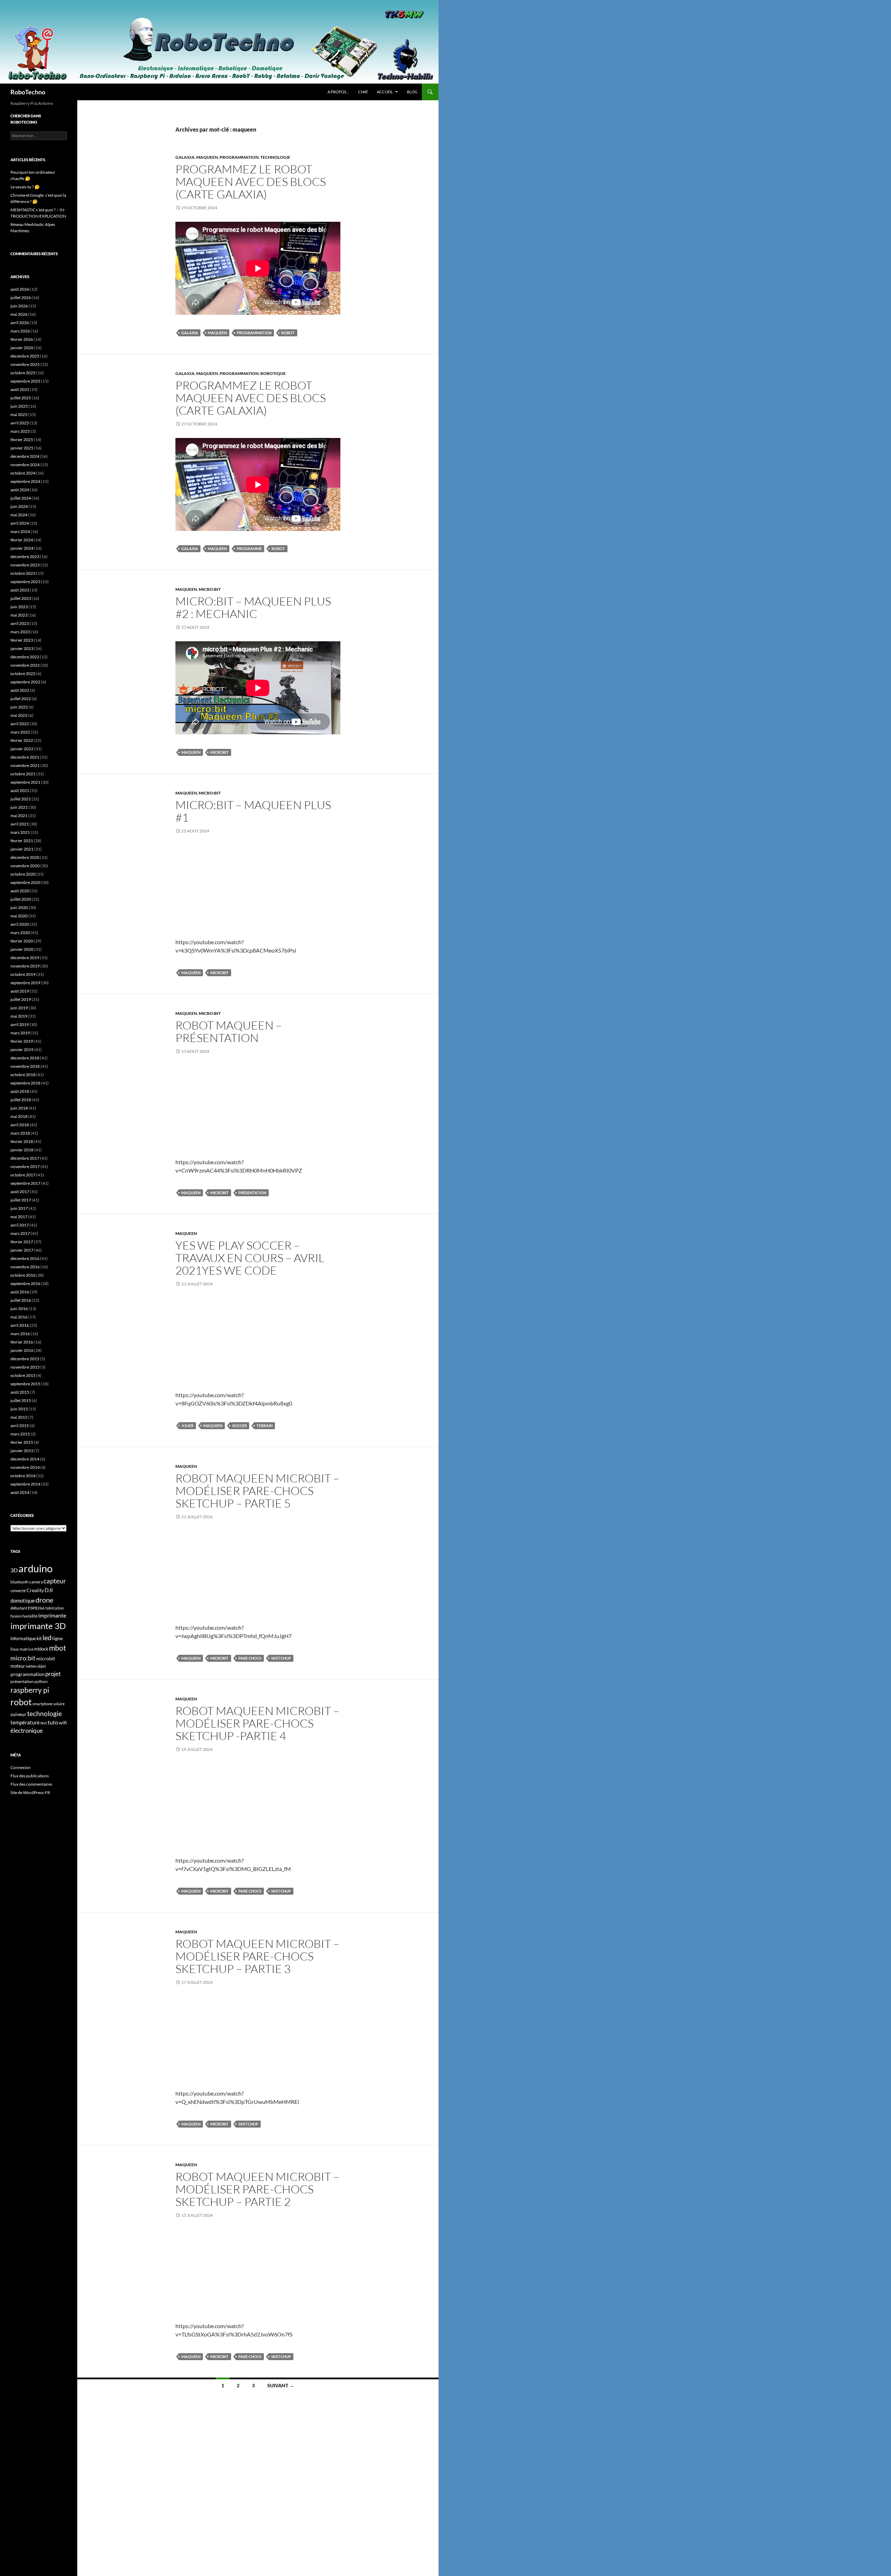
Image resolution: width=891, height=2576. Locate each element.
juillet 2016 (21, 1300)
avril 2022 (20, 724)
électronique (27, 1731)
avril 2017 (20, 1225)
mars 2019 (20, 1033)
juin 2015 (19, 1409)
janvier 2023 (22, 648)
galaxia (190, 333)
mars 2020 (20, 933)
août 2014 (20, 1492)
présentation (252, 1193)
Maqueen (207, 157)
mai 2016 (19, 1317)
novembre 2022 (25, 665)
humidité (30, 1616)
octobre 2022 (23, 674)
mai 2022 (19, 715)
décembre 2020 (25, 857)
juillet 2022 (21, 699)
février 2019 (22, 1041)
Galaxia (185, 157)
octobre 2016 (23, 1275)
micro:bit (23, 1658)
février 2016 (22, 1342)
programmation (254, 333)
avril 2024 (20, 523)
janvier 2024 (22, 548)
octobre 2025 (23, 373)
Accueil (385, 92)
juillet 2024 (21, 498)
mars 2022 (20, 732)
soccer (239, 1426)
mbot (58, 1648)
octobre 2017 (23, 1175)
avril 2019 (20, 1024)
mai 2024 (19, 515)
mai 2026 (19, 314)
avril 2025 (20, 423)
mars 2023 (20, 632)
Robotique (273, 373)
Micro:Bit (210, 589)
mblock (41, 1649)
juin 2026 (19, 306)
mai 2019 (19, 1016)
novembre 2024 (25, 465)
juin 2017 (19, 1208)
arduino (36, 1568)
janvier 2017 (22, 1250)
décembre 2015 (25, 1359)
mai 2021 (19, 816)
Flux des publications (30, 1776)
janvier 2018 (22, 1150)
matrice (26, 1649)
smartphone (42, 1704)
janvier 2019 (22, 1050)
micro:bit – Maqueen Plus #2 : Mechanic (253, 607)
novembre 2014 (25, 1467)
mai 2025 (19, 414)
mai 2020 (19, 916)
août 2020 (20, 891)
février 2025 (22, 440)
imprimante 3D (38, 1626)
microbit (219, 752)
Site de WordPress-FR (30, 1792)
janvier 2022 (22, 749)
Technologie (275, 157)
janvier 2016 (22, 1350)
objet (42, 1666)
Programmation (239, 157)
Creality (35, 1590)
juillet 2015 (21, 1400)
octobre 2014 (23, 1476)
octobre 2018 (23, 1075)
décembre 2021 (25, 757)
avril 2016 (20, 1325)
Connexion (21, 1767)
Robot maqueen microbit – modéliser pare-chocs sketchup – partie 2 (257, 2189)
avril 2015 (20, 1426)
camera (36, 1582)
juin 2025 (19, 406)
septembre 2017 (25, 1183)
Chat (363, 92)
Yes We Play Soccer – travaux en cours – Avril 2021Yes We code (250, 1258)
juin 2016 (19, 1309)
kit (39, 1639)
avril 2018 (20, 1125)
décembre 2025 (25, 356)
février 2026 (22, 339)
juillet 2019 (21, 999)
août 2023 (20, 590)
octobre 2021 (23, 774)
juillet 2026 (21, 297)
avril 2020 (20, 924)
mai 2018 (19, 1116)
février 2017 (22, 1242)
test (44, 1723)
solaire (59, 1704)
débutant (19, 1608)
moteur (18, 1666)
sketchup (281, 1658)
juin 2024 (19, 506)
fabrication (54, 1608)
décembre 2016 (25, 1258)
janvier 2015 (22, 1451)
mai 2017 (19, 1217)
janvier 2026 (22, 348)
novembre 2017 (25, 1166)
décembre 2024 (25, 456)
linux (15, 1649)
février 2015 (22, 1442)
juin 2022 (19, 707)
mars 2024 (20, 531)
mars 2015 (20, 1434)
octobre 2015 (23, 1375)
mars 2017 (20, 1233)
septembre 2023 (25, 582)
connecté (18, 1591)
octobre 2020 (23, 874)
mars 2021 (20, 832)
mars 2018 (20, 1133)
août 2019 (20, 991)
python (41, 1681)
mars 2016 (20, 1334)
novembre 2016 (25, 1267)
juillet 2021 (21, 799)
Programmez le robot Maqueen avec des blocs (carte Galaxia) (251, 182)
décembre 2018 (25, 1058)
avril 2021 (20, 824)
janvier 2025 (22, 448)
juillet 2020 (21, 899)
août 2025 (20, 389)
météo (31, 1666)
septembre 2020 (25, 882)
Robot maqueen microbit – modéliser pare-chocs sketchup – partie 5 (257, 1491)
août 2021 (20, 790)
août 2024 (20, 490)
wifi (63, 1723)
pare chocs (250, 1658)
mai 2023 (19, 615)
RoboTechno (28, 92)
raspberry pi (30, 1690)
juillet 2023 (21, 598)
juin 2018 (19, 1108)
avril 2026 (20, 323)
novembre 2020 (25, 866)
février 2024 (22, 540)
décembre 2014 (25, 1459)
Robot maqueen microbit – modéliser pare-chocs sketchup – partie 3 (257, 1956)
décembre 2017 (25, 1158)
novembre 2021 (25, 765)
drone (44, 1600)
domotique (23, 1601)
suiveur (18, 1714)
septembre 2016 (25, 1283)
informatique (23, 1638)
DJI (49, 1590)
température (25, 1722)
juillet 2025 (21, 398)
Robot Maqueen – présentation (229, 1031)
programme (249, 549)
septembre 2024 (25, 481)
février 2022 (22, 740)
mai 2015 (19, 1417)
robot (288, 333)
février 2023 (22, 640)
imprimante (52, 1615)
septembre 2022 (25, 682)
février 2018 (22, 1141)
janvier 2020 (22, 949)
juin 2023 (19, 607)
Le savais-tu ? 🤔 (25, 187)
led (47, 1637)
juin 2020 (19, 907)
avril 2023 (20, 623)
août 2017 (20, 1192)
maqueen (217, 333)
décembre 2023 (25, 557)
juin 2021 (19, 807)
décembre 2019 (25, 958)
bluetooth (19, 1582)
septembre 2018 (25, 1083)
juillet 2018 (21, 1100)
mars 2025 (20, 431)
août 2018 (20, 1091)
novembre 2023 (25, 565)
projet (53, 1674)
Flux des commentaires (31, 1784)
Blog (412, 92)
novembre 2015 (25, 1367)
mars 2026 (20, 331)
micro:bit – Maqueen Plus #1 (253, 811)
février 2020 (22, 941)
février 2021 (22, 841)
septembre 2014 (25, 1484)
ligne (57, 1638)
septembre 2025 (25, 381)
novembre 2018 (25, 1066)
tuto (53, 1722)
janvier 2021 (22, 849)
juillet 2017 (21, 1200)
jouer (187, 1426)
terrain (265, 1426)
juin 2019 (19, 1008)
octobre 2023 (23, 573)
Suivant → (281, 2385)
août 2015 (20, 1392)
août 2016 (20, 1292)
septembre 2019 (25, 983)
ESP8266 (36, 1608)
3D (14, 1570)
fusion (16, 1616)
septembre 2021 (25, 782)
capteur (55, 1581)
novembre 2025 (25, 364)
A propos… (338, 92)
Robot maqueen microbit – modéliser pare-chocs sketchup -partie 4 (257, 1723)
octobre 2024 (23, 473)
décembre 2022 (25, 657)
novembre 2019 (25, 966)
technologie (45, 1713)
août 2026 (20, 289)
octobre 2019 (23, 974)
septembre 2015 (25, 1384)
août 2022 (20, 690)
